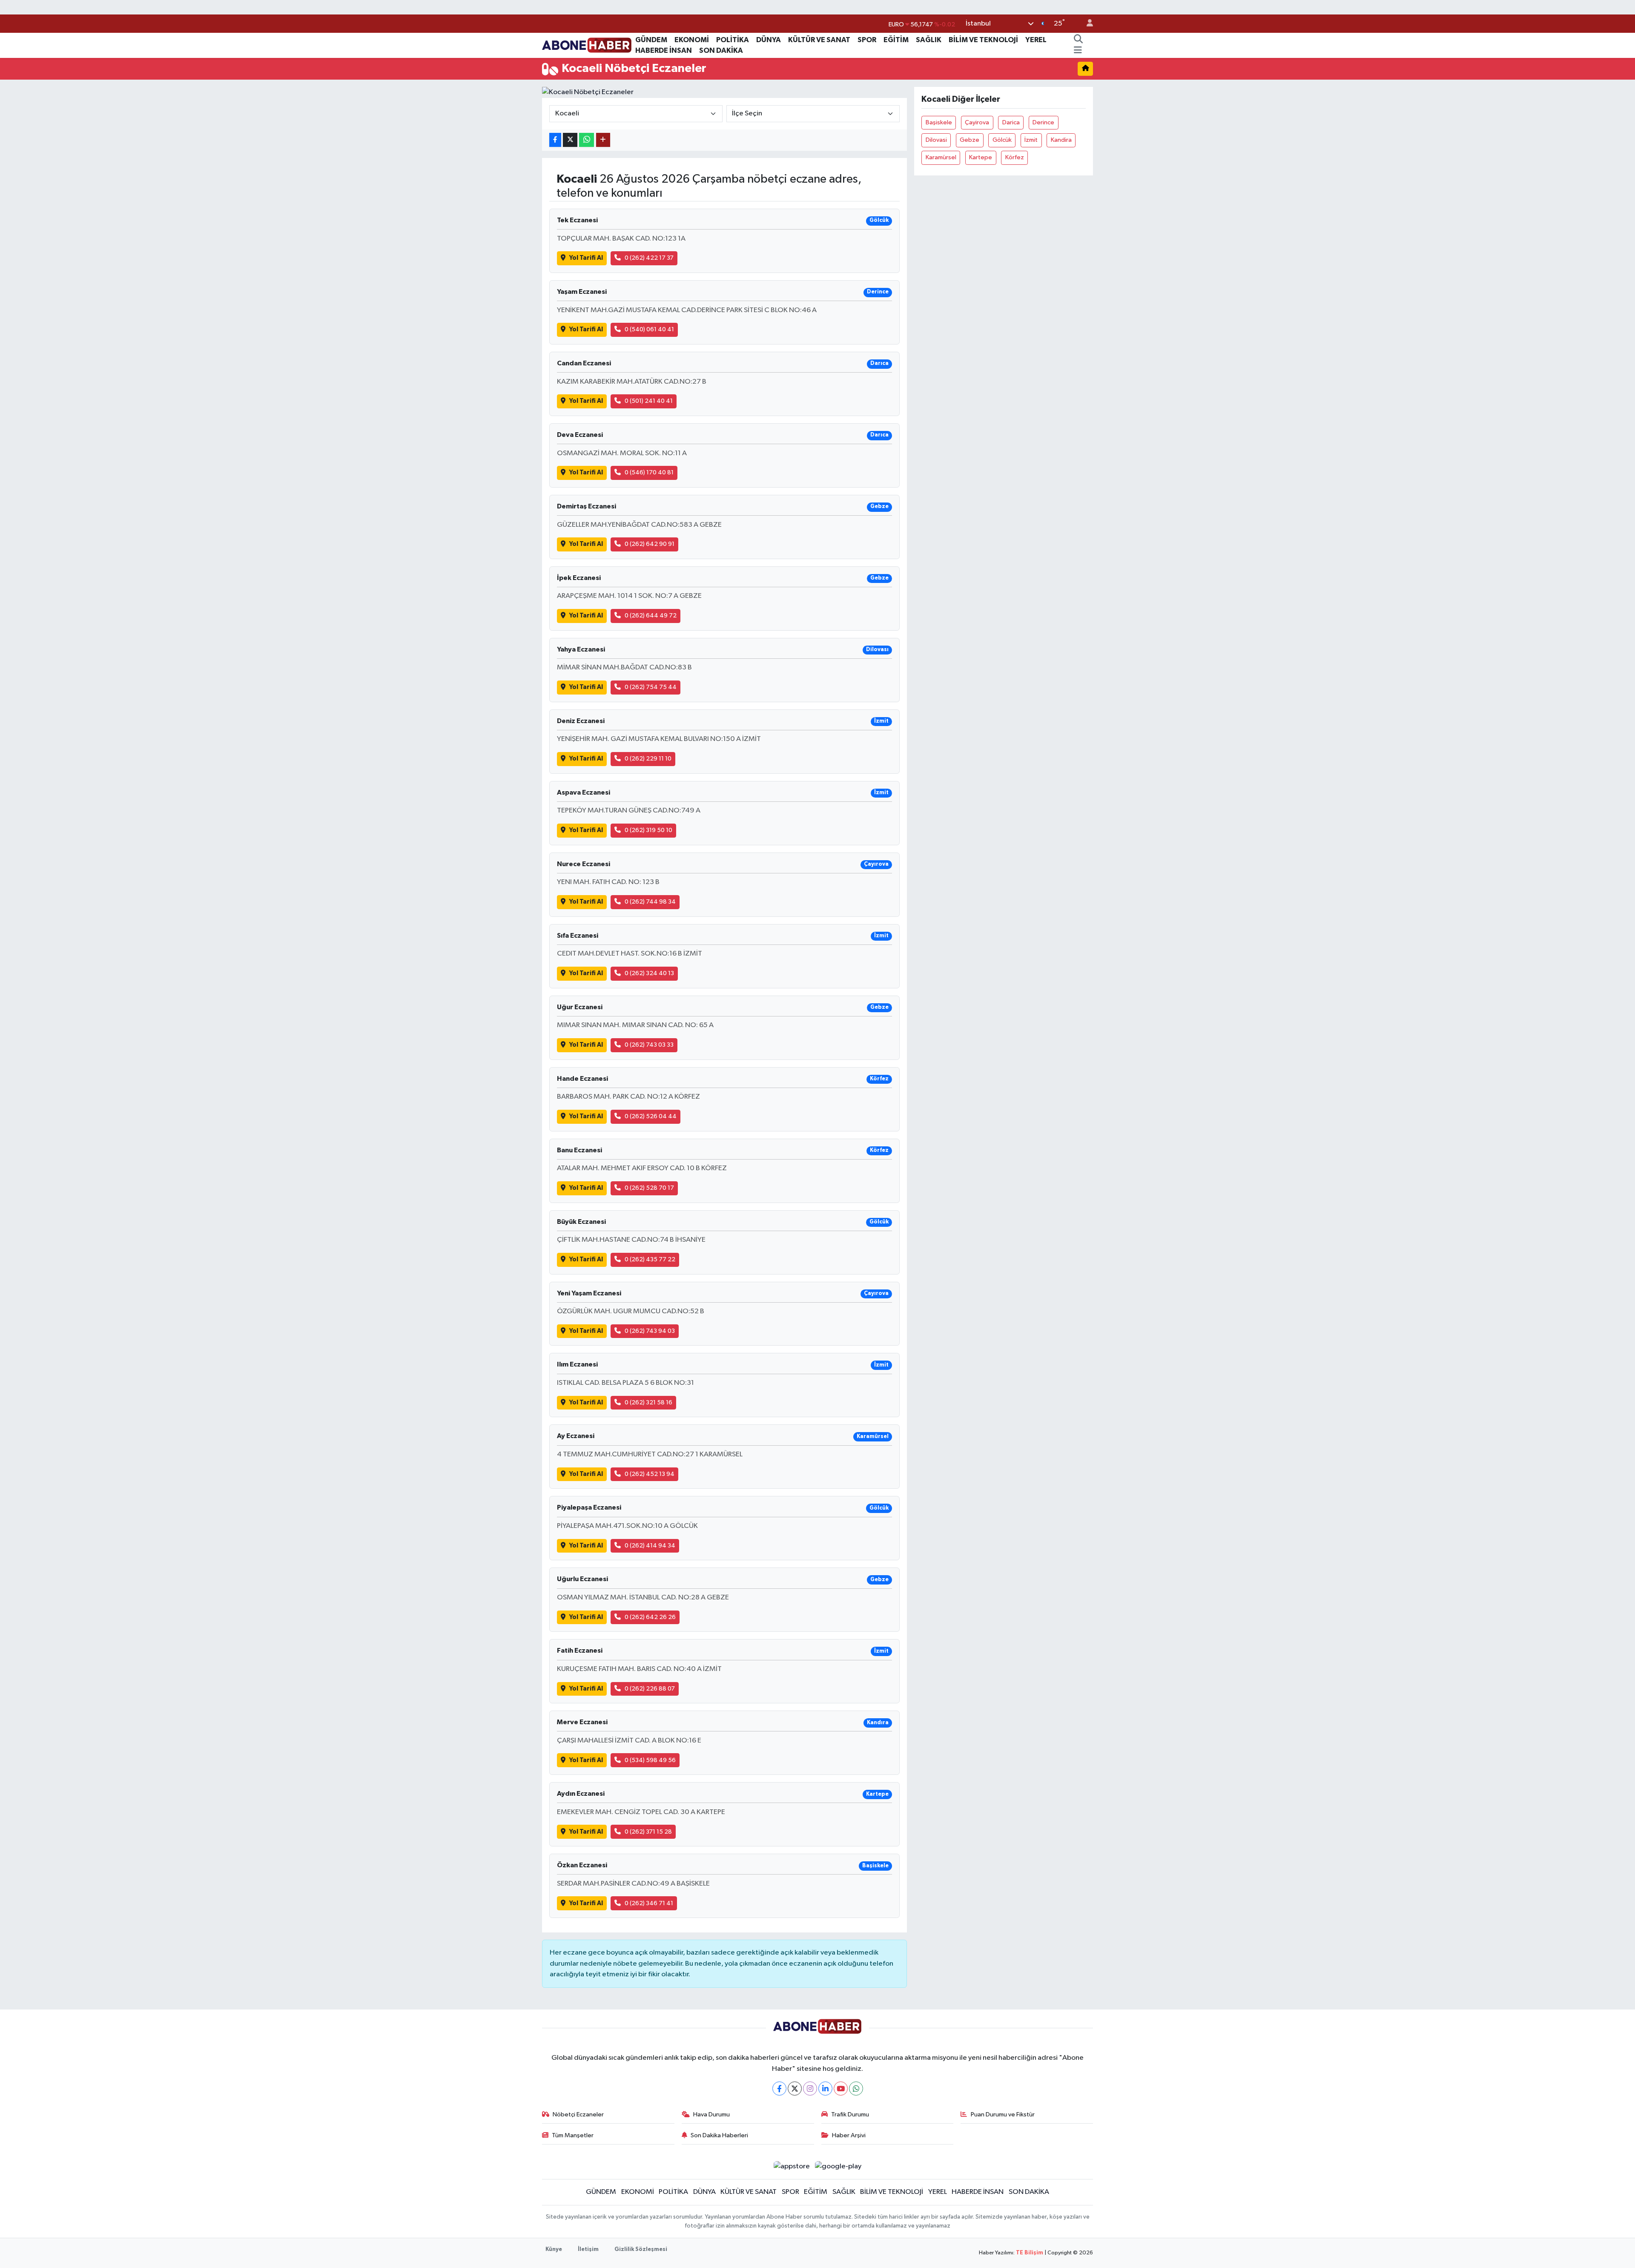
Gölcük (1002, 140)
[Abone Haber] (587, 45)
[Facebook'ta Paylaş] (555, 140)
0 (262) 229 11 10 (648, 759)
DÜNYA (769, 40)
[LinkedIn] (825, 2089)
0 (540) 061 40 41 (649, 329)
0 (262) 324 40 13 (649, 973)
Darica (1011, 122)
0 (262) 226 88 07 (650, 1689)
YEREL (1036, 40)
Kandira (1061, 140)
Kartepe (981, 157)
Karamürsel (941, 157)
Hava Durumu (711, 2114)
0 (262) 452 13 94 (650, 1474)
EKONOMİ (692, 40)
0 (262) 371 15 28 (648, 1832)
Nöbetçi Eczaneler (578, 2114)
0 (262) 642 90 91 (650, 544)
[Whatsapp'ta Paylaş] (587, 140)
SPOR (867, 40)
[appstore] (792, 2166)
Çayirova (977, 122)
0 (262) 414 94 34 (650, 1546)
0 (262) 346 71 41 (649, 1903)
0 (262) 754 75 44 (651, 687)
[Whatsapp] (856, 2089)
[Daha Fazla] (603, 140)
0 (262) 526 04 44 (651, 1116)
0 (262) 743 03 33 (649, 1045)
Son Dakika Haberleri (719, 2135)
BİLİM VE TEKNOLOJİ (983, 40)
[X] (795, 2089)
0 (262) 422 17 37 (649, 258)
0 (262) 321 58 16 (648, 1402)
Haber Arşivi (849, 2135)
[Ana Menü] (1078, 51)
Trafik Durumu (850, 2114)
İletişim (588, 2249)
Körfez (1015, 157)
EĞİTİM (896, 40)
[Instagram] (810, 2089)
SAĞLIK (929, 40)
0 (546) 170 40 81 (649, 472)
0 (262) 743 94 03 (650, 1331)
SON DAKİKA (721, 50)
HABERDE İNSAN (664, 50)
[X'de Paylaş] (570, 140)
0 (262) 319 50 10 (648, 830)
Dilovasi (936, 140)
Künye (554, 2249)
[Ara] (1078, 40)
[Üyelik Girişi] (1086, 24)
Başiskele (939, 122)
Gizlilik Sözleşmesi (641, 2249)
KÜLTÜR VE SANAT (819, 40)
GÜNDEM (651, 40)
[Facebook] (779, 2089)
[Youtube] (841, 2089)
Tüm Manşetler (573, 2135)
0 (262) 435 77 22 (650, 1259)
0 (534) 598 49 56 (650, 1760)
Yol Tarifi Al (586, 258)
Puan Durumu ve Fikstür (1003, 2114)
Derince (1043, 122)
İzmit (1031, 140)
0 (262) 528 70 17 (649, 1188)
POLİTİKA (733, 40)
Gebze (970, 140)
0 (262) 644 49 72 (651, 616)
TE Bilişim (1030, 2253)
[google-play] (838, 2166)
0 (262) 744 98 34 (650, 902)
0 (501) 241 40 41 (649, 401)
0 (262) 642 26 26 (650, 1617)
